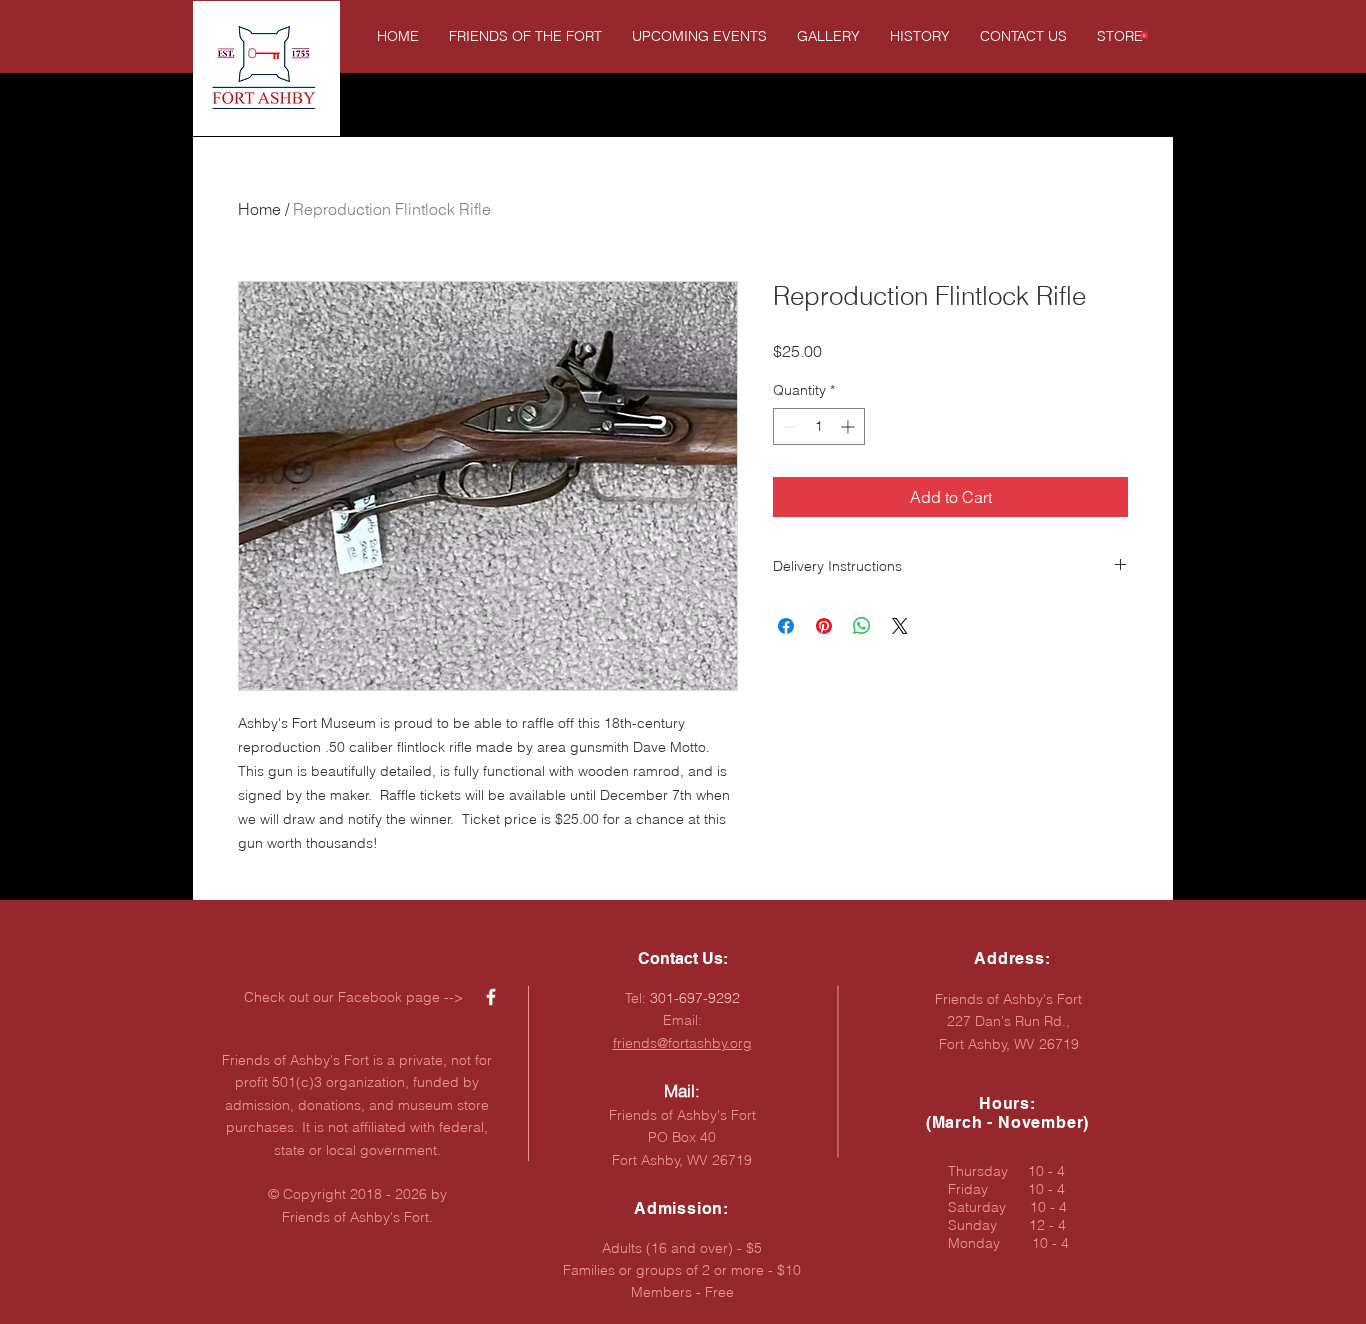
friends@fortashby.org (682, 1043)
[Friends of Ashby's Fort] (491, 997)
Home (259, 209)
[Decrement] (788, 426)
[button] (1144, 34)
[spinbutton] (819, 426)
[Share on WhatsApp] (862, 626)
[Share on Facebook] (786, 626)
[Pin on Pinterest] (824, 626)
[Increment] (849, 426)
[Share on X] (900, 626)
